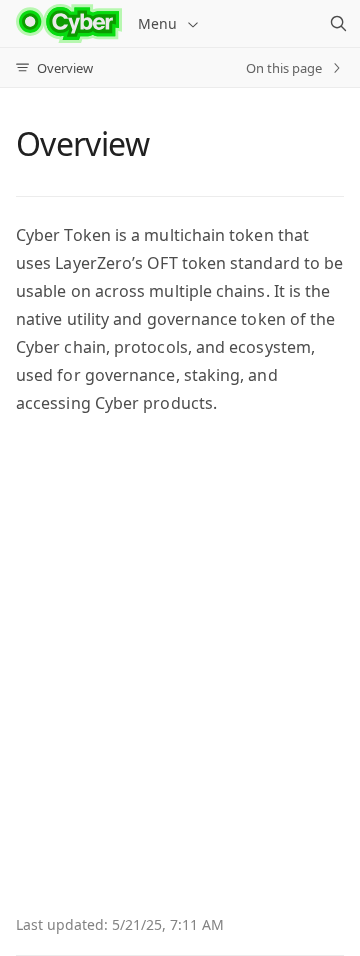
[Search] (338, 24)
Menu (157, 23)
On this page (284, 68)
